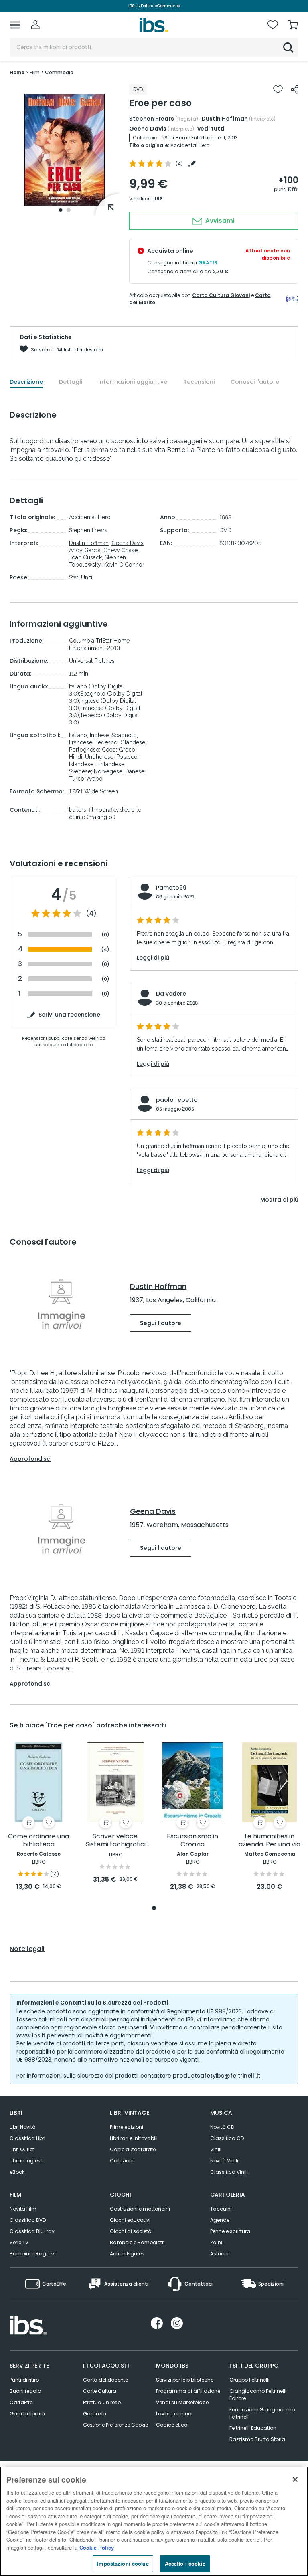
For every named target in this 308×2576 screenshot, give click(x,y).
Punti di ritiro (24, 2380)
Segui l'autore (161, 1323)
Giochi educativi (130, 2220)
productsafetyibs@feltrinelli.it (217, 2076)
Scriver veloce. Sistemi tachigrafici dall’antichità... (116, 1841)
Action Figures (127, 2254)
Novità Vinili (224, 2161)
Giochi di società (131, 2231)
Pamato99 (171, 888)
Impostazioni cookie (123, 2563)
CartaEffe (21, 2402)
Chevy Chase (121, 550)
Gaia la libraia (27, 2414)
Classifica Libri (27, 2138)
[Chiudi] (295, 2479)
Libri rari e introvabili (134, 2138)
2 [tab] (69, 210)
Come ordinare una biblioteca (38, 1841)
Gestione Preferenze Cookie (115, 2425)
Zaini (216, 2242)
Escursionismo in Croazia (192, 1841)
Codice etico (172, 2425)
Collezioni (122, 2161)
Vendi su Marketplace (182, 2402)
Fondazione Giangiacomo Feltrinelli (262, 2413)
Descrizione (26, 382)
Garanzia (95, 2414)
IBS (159, 199)
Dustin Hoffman (225, 119)
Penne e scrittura (230, 2231)
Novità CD (222, 2127)
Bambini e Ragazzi (33, 2254)
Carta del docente (105, 2380)
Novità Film (23, 2209)
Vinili (216, 2149)
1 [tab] (61, 210)
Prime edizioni (127, 2127)
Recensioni (199, 382)
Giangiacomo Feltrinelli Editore (258, 2395)
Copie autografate (133, 2149)
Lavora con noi (174, 2414)
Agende (220, 2220)
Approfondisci (30, 1459)
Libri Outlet (22, 2149)
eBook (17, 2172)
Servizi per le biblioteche (185, 2380)
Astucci (219, 2254)
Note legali (27, 1949)
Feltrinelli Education (253, 2428)
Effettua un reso (102, 2402)
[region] (154, 2521)
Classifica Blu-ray (32, 2231)
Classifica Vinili (229, 2172)
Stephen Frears (152, 119)
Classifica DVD (28, 2220)
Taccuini (221, 2209)
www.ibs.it (31, 2035)
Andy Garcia (85, 550)
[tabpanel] (65, 150)
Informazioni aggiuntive (133, 382)
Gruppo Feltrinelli (249, 2380)
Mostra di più (279, 1200)
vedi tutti (211, 129)
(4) (91, 914)
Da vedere (171, 994)
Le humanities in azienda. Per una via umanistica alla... (269, 1841)
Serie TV (19, 2242)
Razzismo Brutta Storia (257, 2439)
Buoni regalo (25, 2391)
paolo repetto (177, 1100)
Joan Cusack (85, 557)
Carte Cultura (100, 2391)
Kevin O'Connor (124, 565)
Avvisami (219, 221)
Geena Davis (148, 129)
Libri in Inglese (26, 2161)
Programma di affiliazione (188, 2391)
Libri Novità (23, 2127)
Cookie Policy (97, 2547)
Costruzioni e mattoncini (140, 2209)
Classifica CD (227, 2138)
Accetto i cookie (185, 2563)
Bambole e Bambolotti (137, 2242)
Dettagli (71, 382)
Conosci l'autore (255, 382)
